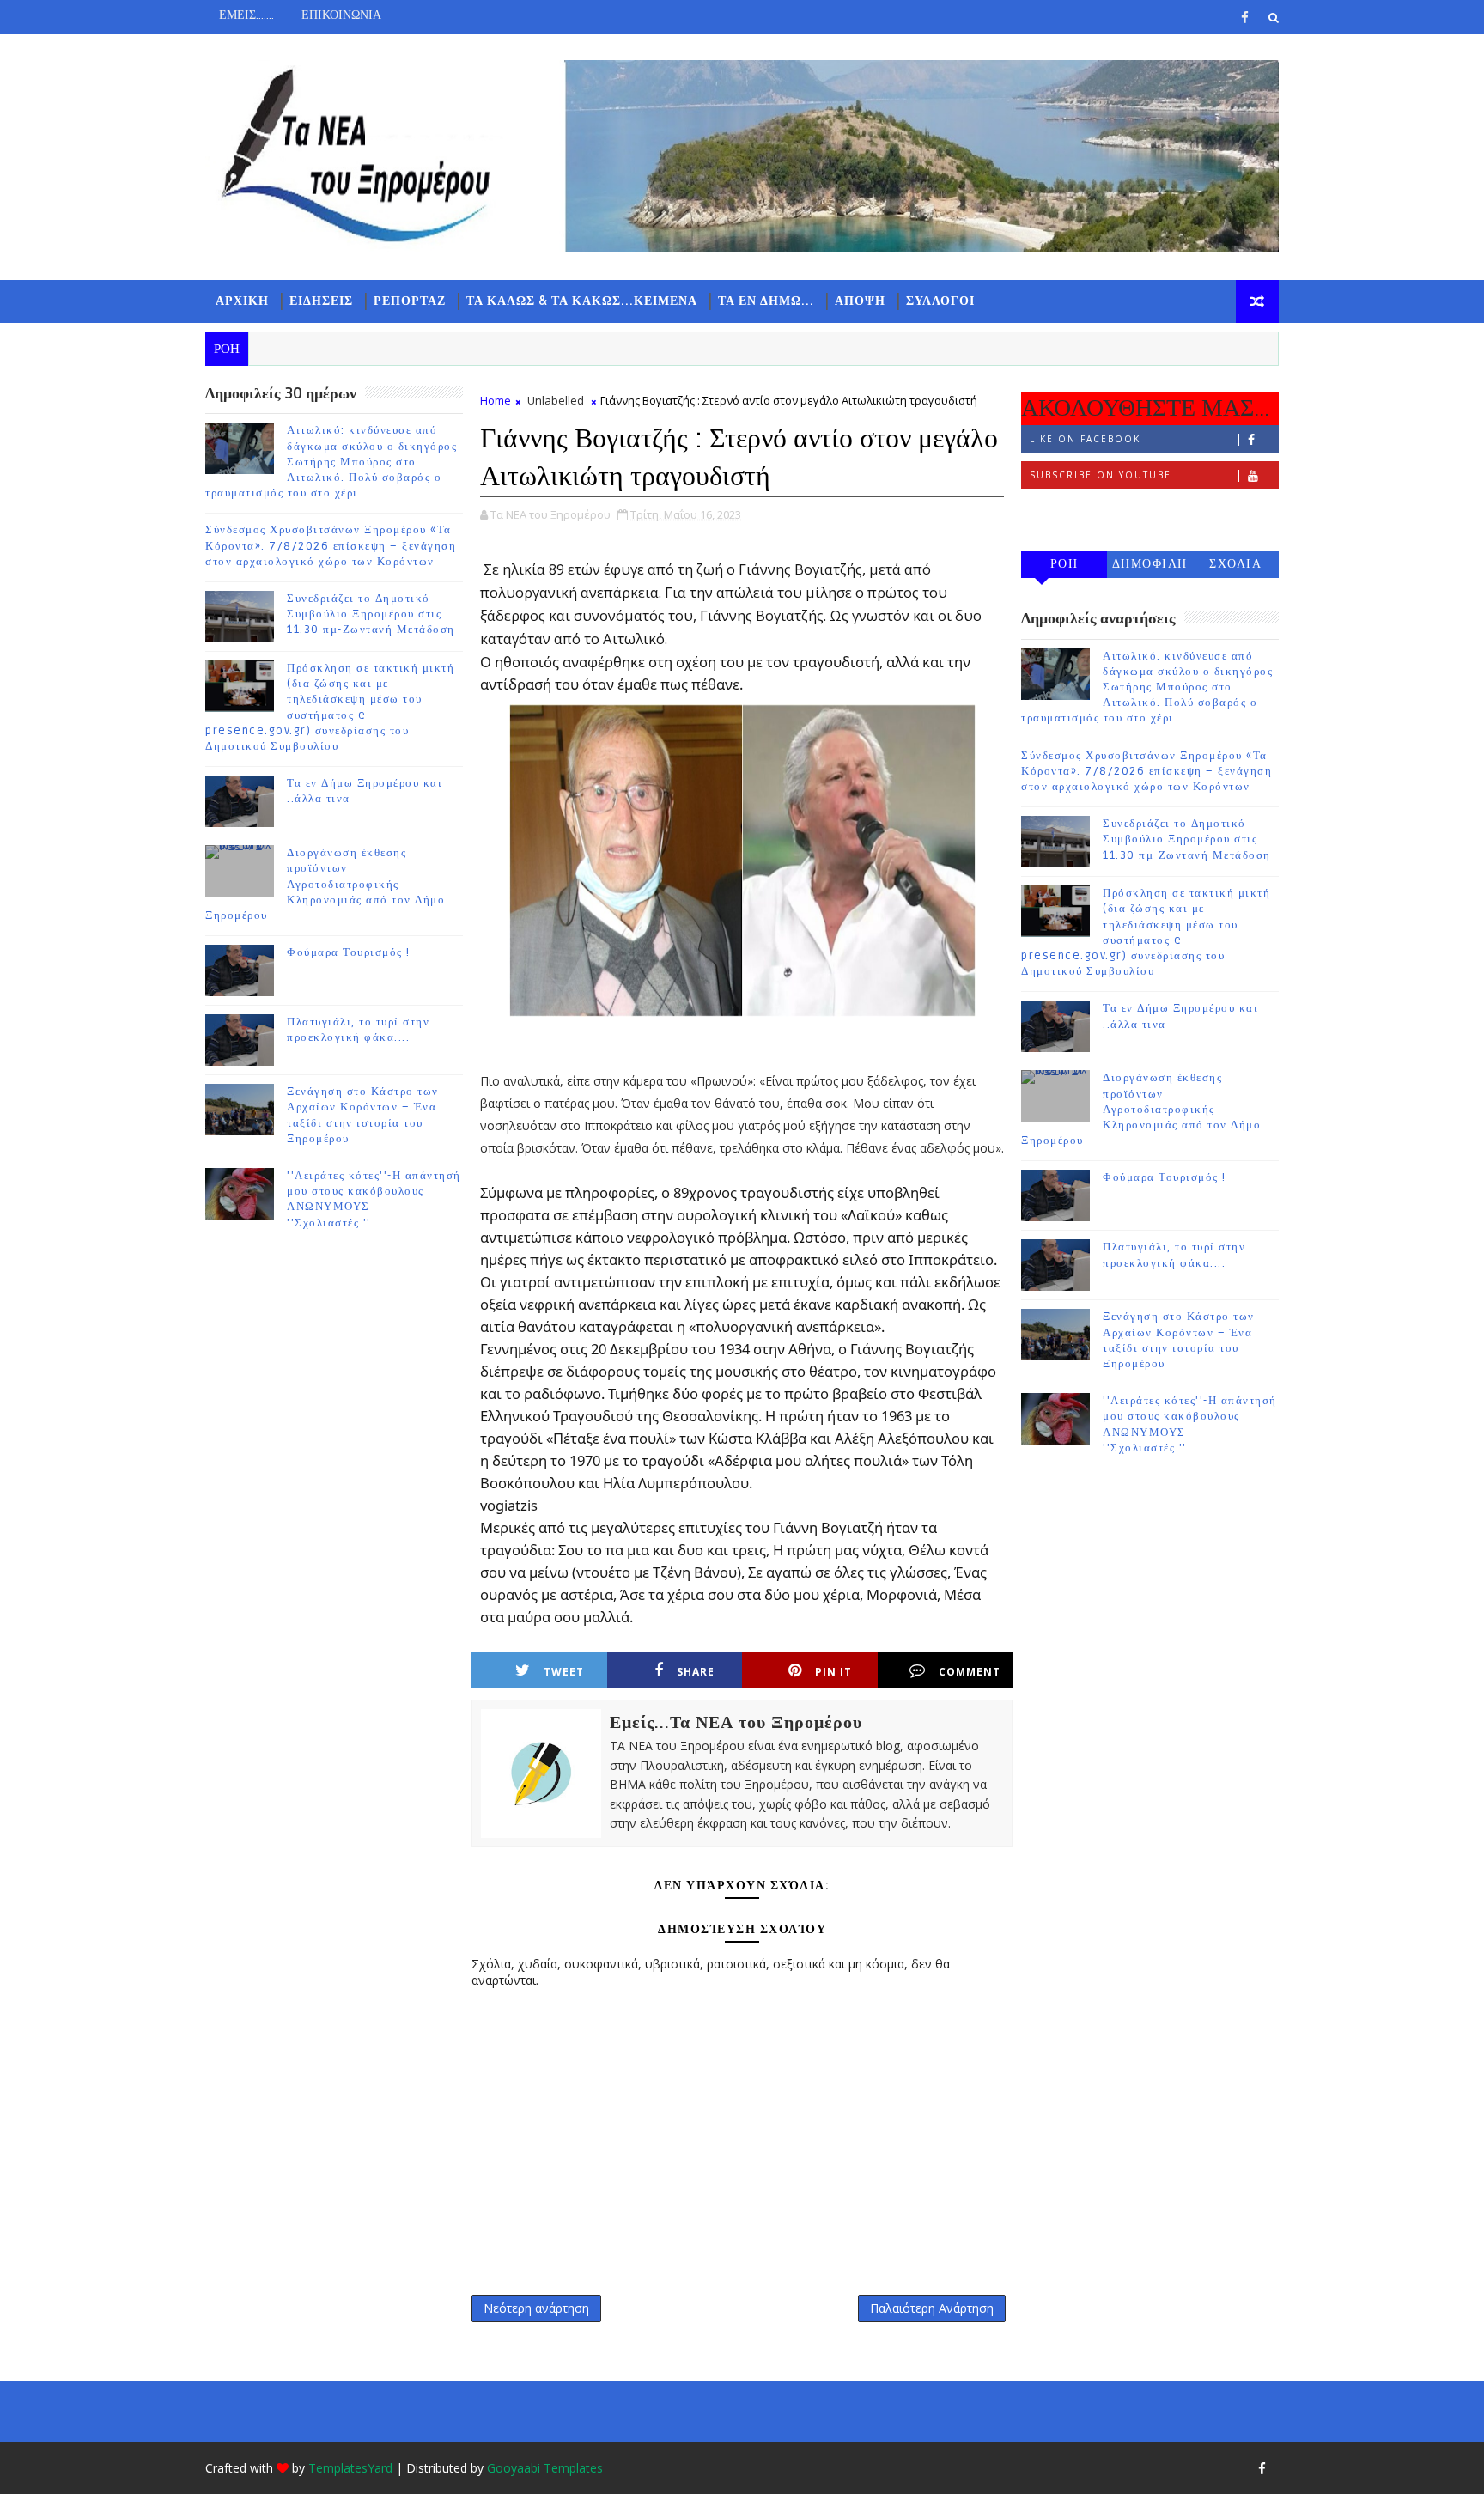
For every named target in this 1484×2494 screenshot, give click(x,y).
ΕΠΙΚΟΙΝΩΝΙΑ (341, 15)
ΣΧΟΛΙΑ (1235, 564)
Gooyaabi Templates (545, 2468)
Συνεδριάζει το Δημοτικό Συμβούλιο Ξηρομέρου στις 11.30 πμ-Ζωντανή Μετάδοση (371, 614)
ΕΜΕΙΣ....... (246, 15)
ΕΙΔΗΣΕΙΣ (321, 301)
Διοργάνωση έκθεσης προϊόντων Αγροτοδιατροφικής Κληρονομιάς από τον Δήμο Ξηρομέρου (325, 884)
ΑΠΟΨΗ (860, 301)
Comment (970, 1672)
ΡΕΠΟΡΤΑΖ (410, 301)
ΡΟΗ (1064, 564)
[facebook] (1244, 17)
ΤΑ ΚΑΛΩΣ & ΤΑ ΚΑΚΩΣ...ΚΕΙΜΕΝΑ (582, 301)
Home (496, 400)
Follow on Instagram (1099, 511)
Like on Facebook (1085, 439)
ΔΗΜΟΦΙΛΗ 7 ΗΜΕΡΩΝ (1150, 567)
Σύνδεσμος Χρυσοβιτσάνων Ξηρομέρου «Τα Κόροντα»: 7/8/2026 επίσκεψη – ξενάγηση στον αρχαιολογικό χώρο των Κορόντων (331, 545)
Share (696, 1672)
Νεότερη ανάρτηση (536, 2308)
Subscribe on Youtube (1101, 475)
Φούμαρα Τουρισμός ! (349, 952)
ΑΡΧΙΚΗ (242, 301)
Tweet (564, 1672)
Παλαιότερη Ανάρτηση (932, 2308)
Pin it (833, 1672)
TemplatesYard (350, 2468)
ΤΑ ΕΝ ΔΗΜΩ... (766, 301)
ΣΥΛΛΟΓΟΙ (940, 301)
